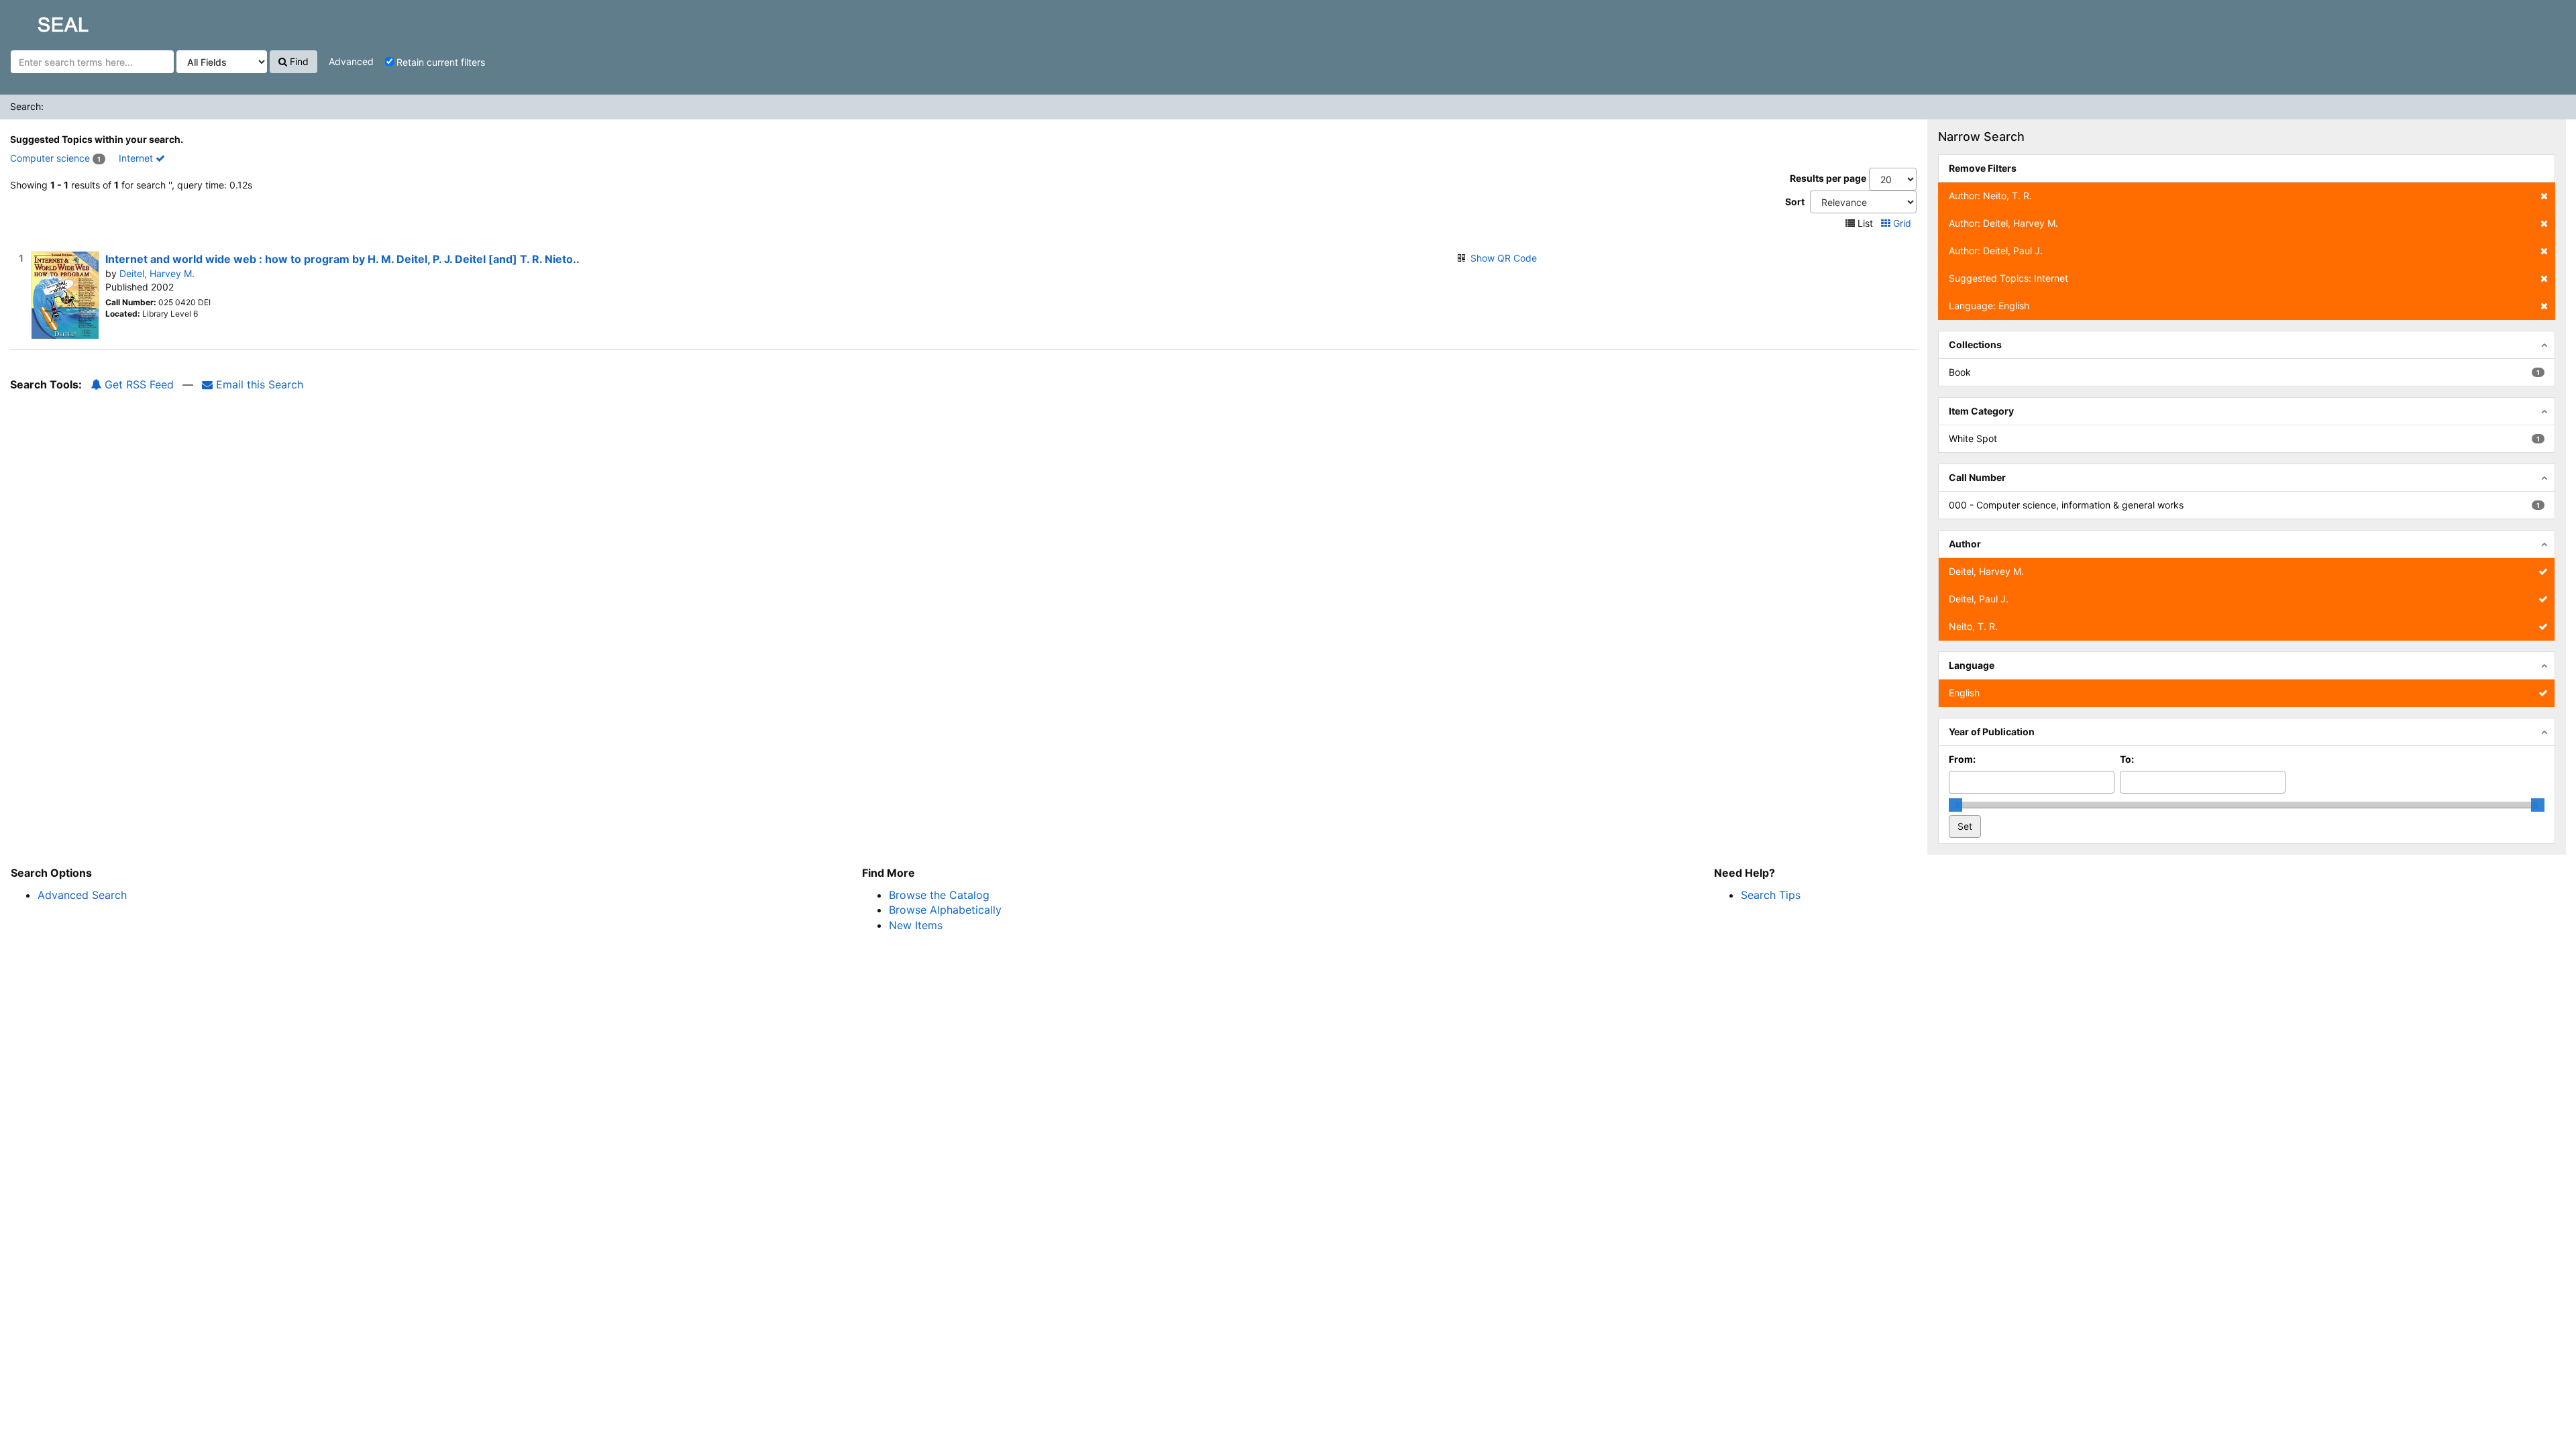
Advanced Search (82, 895)
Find (298, 61)
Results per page (1828, 178)
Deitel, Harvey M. (157, 273)
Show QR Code (1504, 258)
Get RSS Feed (138, 384)
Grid (1902, 223)
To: (2127, 759)
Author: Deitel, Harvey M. (2003, 223)
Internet (137, 158)
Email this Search (258, 384)
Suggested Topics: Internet (2008, 278)
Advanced (351, 61)
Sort (1795, 202)
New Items (916, 925)
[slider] (1955, 805)
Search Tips (1771, 895)
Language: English (1989, 306)
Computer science (50, 158)
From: (1962, 759)
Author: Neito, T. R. (1990, 196)
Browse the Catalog (939, 895)
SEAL (38, 21)
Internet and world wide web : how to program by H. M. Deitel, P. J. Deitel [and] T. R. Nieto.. (342, 259)
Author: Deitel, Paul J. (1996, 251)
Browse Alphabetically (945, 910)
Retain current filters (439, 62)
